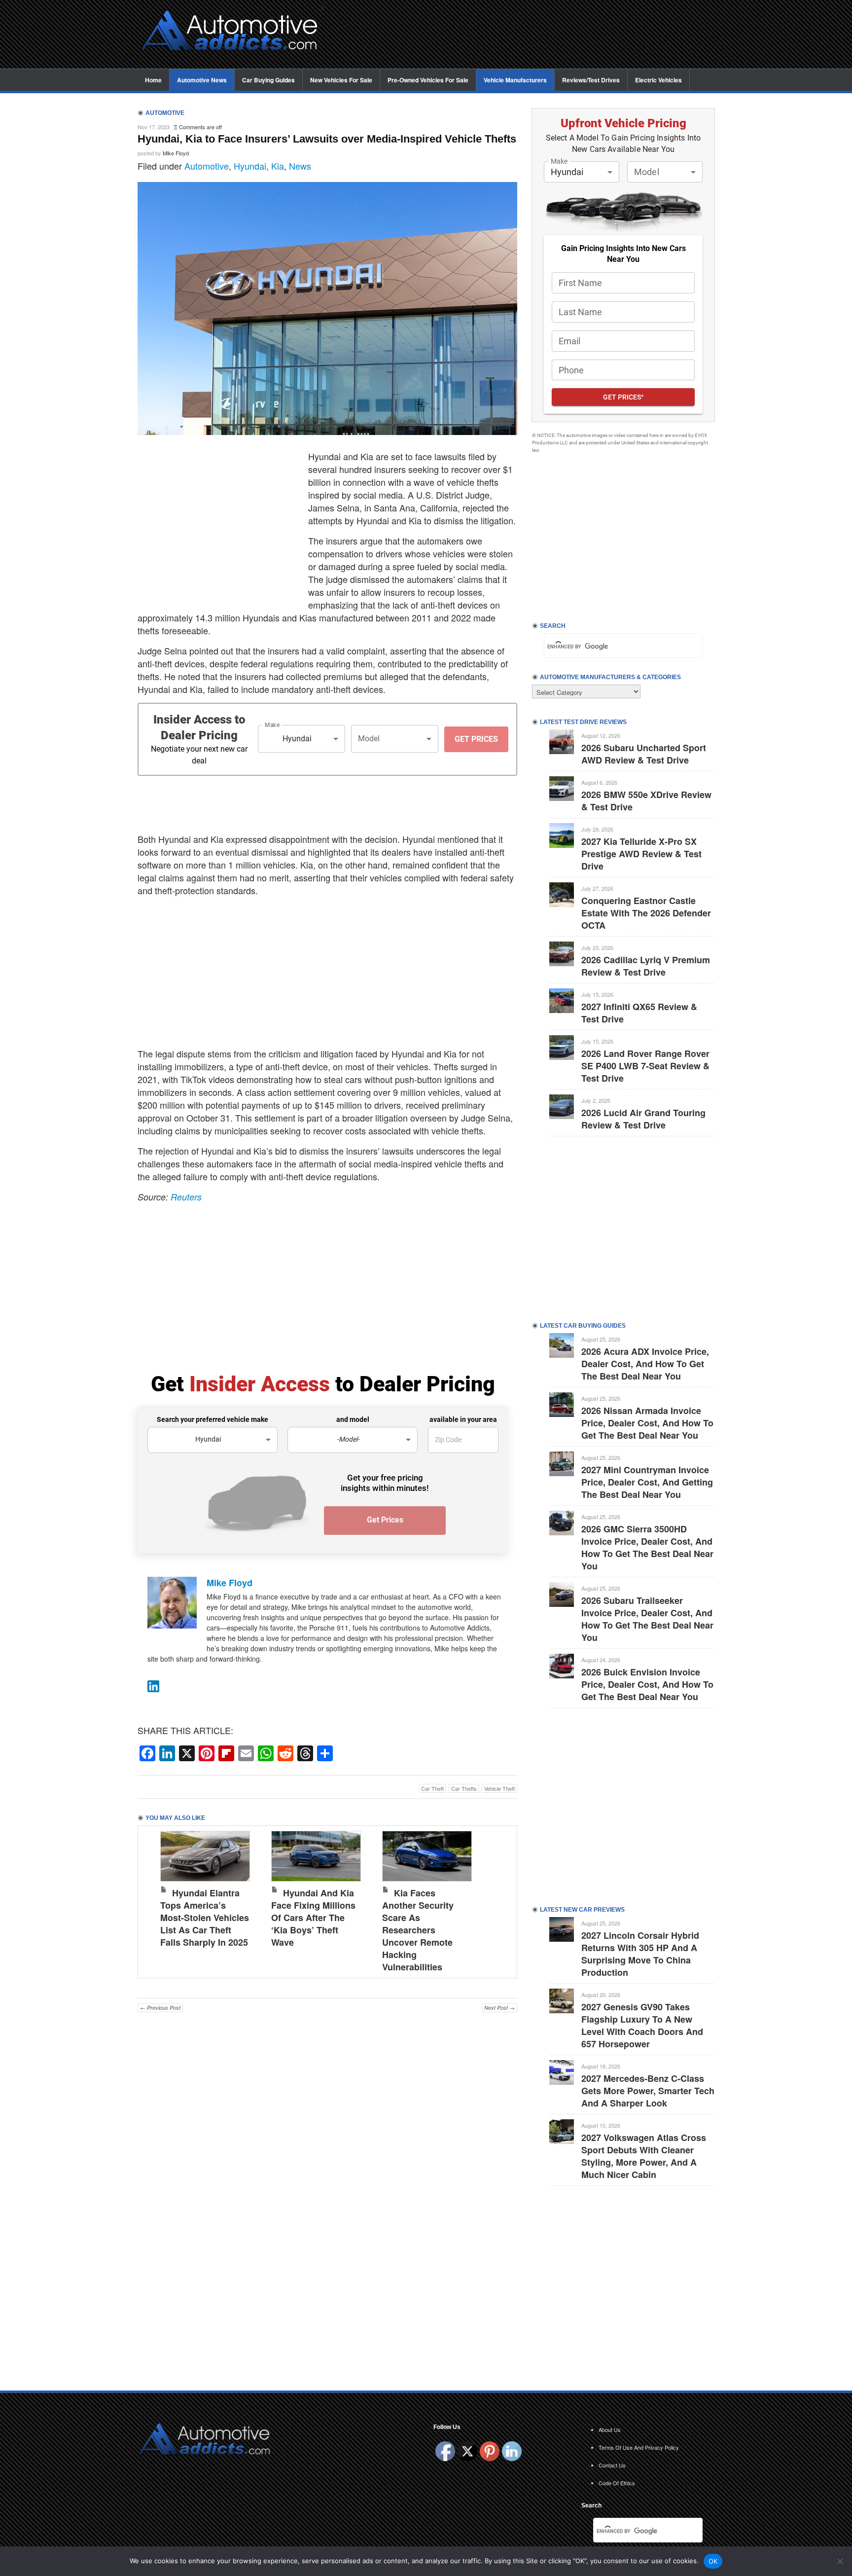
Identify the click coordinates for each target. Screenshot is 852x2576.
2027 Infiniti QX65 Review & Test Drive (639, 1013)
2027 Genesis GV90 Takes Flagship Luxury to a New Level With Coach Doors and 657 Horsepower (642, 2025)
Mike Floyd (176, 153)
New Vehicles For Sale (341, 80)
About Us (610, 2430)
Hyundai (250, 166)
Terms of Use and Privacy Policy (639, 2447)
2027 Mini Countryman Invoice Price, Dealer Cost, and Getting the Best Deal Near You (647, 1482)
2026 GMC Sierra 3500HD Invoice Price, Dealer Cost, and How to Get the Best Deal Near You (647, 1547)
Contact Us (612, 2465)
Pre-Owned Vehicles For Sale (428, 80)
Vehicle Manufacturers (515, 80)
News (300, 166)
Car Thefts (464, 1788)
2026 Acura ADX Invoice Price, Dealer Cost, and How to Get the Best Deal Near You (645, 1364)
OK (713, 2561)
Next (499, 1899)
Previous (155, 1899)
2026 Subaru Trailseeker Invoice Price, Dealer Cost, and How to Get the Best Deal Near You (647, 1619)
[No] (840, 2561)
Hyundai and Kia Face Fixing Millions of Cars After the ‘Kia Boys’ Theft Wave (313, 1918)
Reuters (186, 1197)
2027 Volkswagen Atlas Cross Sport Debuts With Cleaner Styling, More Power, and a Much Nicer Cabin (644, 2156)
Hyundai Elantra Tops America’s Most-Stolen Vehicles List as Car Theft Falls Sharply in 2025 (205, 1918)
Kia (278, 166)
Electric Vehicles (658, 80)
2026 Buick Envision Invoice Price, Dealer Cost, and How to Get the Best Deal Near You (647, 1684)
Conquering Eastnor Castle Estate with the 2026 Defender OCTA (646, 913)
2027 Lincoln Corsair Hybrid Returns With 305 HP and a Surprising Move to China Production (640, 1954)
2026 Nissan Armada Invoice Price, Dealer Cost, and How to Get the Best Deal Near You (647, 1423)
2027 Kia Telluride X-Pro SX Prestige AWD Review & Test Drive (641, 854)
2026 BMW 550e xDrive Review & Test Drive (646, 801)
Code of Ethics (617, 2483)
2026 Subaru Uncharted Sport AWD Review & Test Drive (644, 754)
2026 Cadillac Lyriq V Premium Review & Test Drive (646, 966)
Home (153, 80)
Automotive (207, 166)
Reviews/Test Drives (591, 80)
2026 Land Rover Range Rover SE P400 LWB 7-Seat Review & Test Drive (645, 1066)
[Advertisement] (525, 35)
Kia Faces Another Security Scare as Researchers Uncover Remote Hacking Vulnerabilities (418, 1930)
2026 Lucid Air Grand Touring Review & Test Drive (643, 1119)
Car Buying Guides (268, 80)
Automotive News (202, 80)
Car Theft (432, 1788)
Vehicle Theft (499, 1788)
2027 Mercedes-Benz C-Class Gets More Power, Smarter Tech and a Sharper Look (648, 2091)
